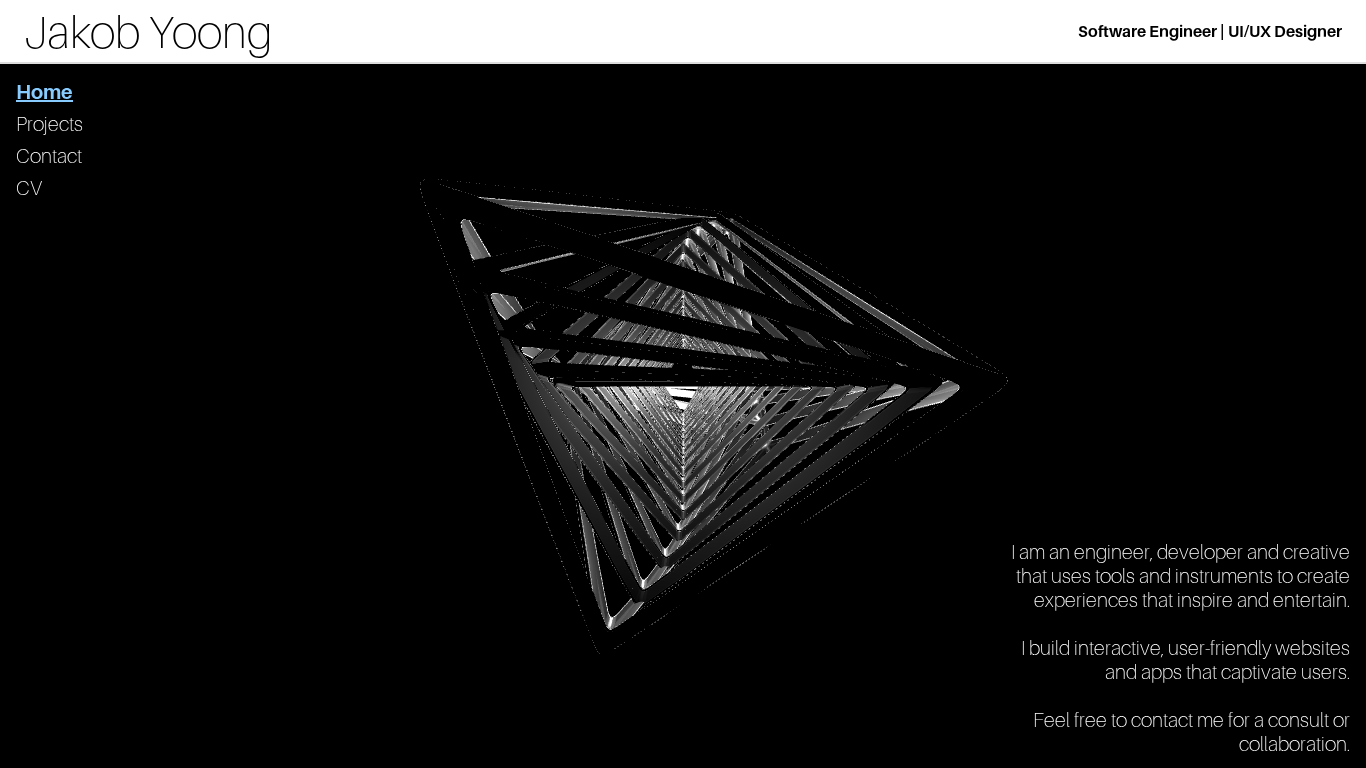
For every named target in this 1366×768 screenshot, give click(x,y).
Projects (49, 124)
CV (29, 188)
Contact (49, 156)
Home (44, 92)
